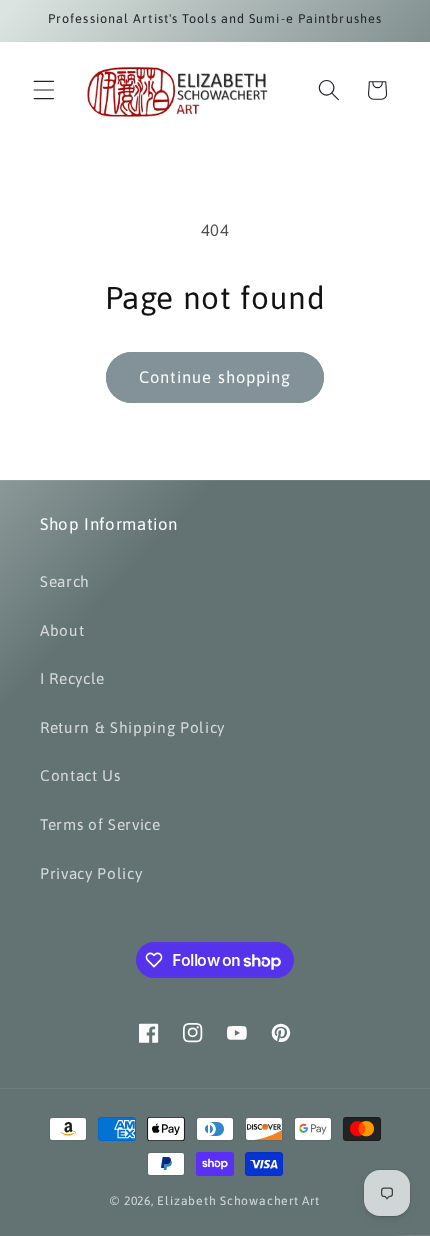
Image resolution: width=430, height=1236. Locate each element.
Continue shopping (215, 377)
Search (65, 581)
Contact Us (80, 775)
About (62, 630)
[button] (44, 90)
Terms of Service (100, 824)
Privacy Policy (91, 873)
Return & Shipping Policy (132, 727)
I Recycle (72, 678)
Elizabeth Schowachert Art (238, 1201)
